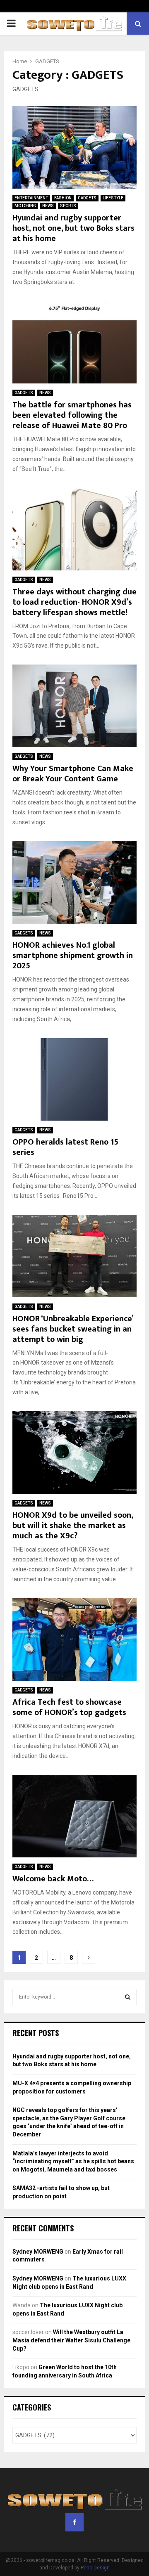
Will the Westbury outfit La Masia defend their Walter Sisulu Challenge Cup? (71, 2340)
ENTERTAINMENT (31, 198)
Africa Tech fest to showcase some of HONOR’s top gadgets (69, 1707)
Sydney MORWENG (38, 2252)
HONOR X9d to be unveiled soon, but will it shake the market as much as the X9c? (73, 1526)
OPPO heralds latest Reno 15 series (65, 1147)
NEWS (48, 206)
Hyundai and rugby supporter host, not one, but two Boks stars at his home (73, 228)
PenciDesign (95, 2568)
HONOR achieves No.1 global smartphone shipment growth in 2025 (73, 956)
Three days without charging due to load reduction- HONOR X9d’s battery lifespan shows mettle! (74, 602)
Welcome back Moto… (53, 1879)
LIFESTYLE (113, 198)
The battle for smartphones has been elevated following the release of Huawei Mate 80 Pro (72, 415)
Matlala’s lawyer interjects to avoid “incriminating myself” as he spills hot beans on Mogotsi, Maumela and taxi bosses (73, 2161)
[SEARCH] (128, 1997)
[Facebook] (74, 2522)
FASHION (63, 198)
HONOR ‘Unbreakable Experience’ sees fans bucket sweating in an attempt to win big (73, 1329)
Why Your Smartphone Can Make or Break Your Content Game (73, 774)
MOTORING (25, 206)
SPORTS (68, 206)
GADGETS (87, 198)
